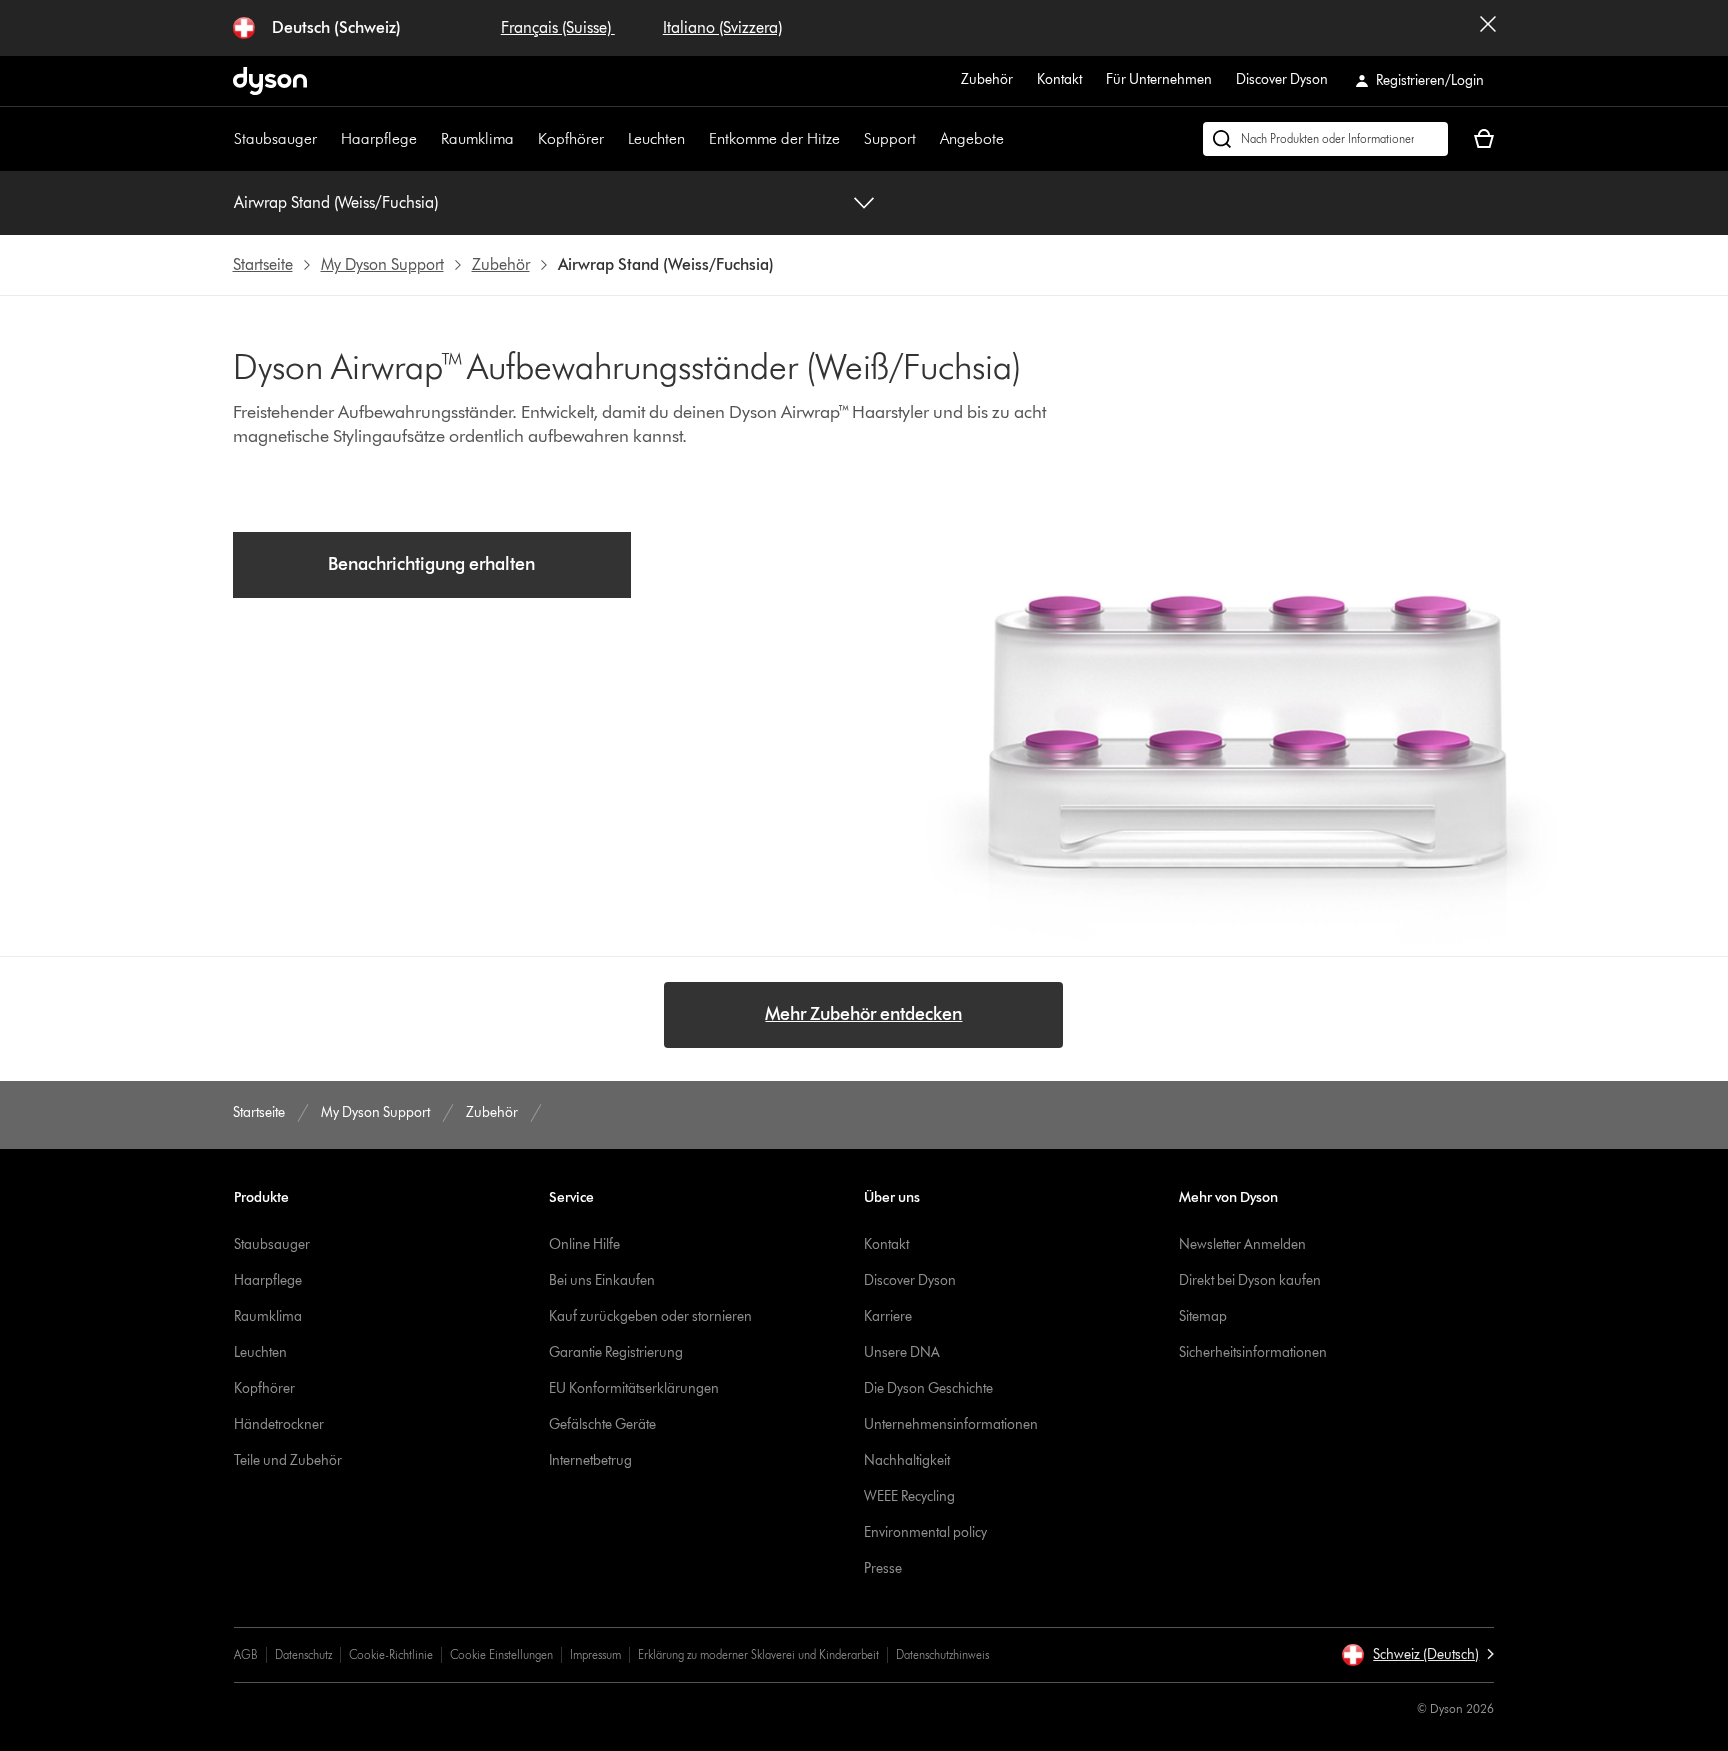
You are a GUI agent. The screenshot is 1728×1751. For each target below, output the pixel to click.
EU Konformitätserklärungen (634, 1388)
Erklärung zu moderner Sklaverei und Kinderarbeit (758, 1654)
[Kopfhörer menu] (614, 139)
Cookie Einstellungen (501, 1654)
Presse (883, 1568)
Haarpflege (379, 138)
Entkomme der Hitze (774, 138)
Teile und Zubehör (288, 1460)
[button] (1417, 1655)
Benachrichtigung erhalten (431, 564)
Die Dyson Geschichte (928, 1388)
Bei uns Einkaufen (602, 1280)
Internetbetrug (590, 1460)
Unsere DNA (902, 1352)
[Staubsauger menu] (327, 139)
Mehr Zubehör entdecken (863, 1014)
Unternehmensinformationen (951, 1424)
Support (890, 138)
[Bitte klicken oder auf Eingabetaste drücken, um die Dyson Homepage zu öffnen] (270, 81)
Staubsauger (275, 138)
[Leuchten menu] (695, 139)
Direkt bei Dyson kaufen (1250, 1280)
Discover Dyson (1282, 79)
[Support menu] (926, 139)
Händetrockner (279, 1424)
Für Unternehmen (1159, 79)
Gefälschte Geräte (602, 1424)
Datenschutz (303, 1654)
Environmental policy (925, 1532)
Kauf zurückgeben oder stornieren (650, 1316)
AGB (246, 1654)
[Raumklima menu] (524, 139)
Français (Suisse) (558, 27)
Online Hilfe (584, 1244)
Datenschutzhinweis (942, 1654)
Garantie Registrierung (616, 1352)
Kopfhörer (571, 138)
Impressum (595, 1654)
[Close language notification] (1488, 28)
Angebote (972, 138)
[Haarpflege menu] (427, 139)
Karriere (888, 1316)
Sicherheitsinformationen (1253, 1352)
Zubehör (987, 79)
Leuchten (656, 138)
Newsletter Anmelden (1242, 1244)
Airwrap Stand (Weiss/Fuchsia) (336, 202)
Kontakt (1059, 79)
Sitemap (1203, 1316)
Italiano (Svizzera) (722, 27)
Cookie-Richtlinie (391, 1654)
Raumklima (477, 138)
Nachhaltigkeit (907, 1460)
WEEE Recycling (909, 1496)
